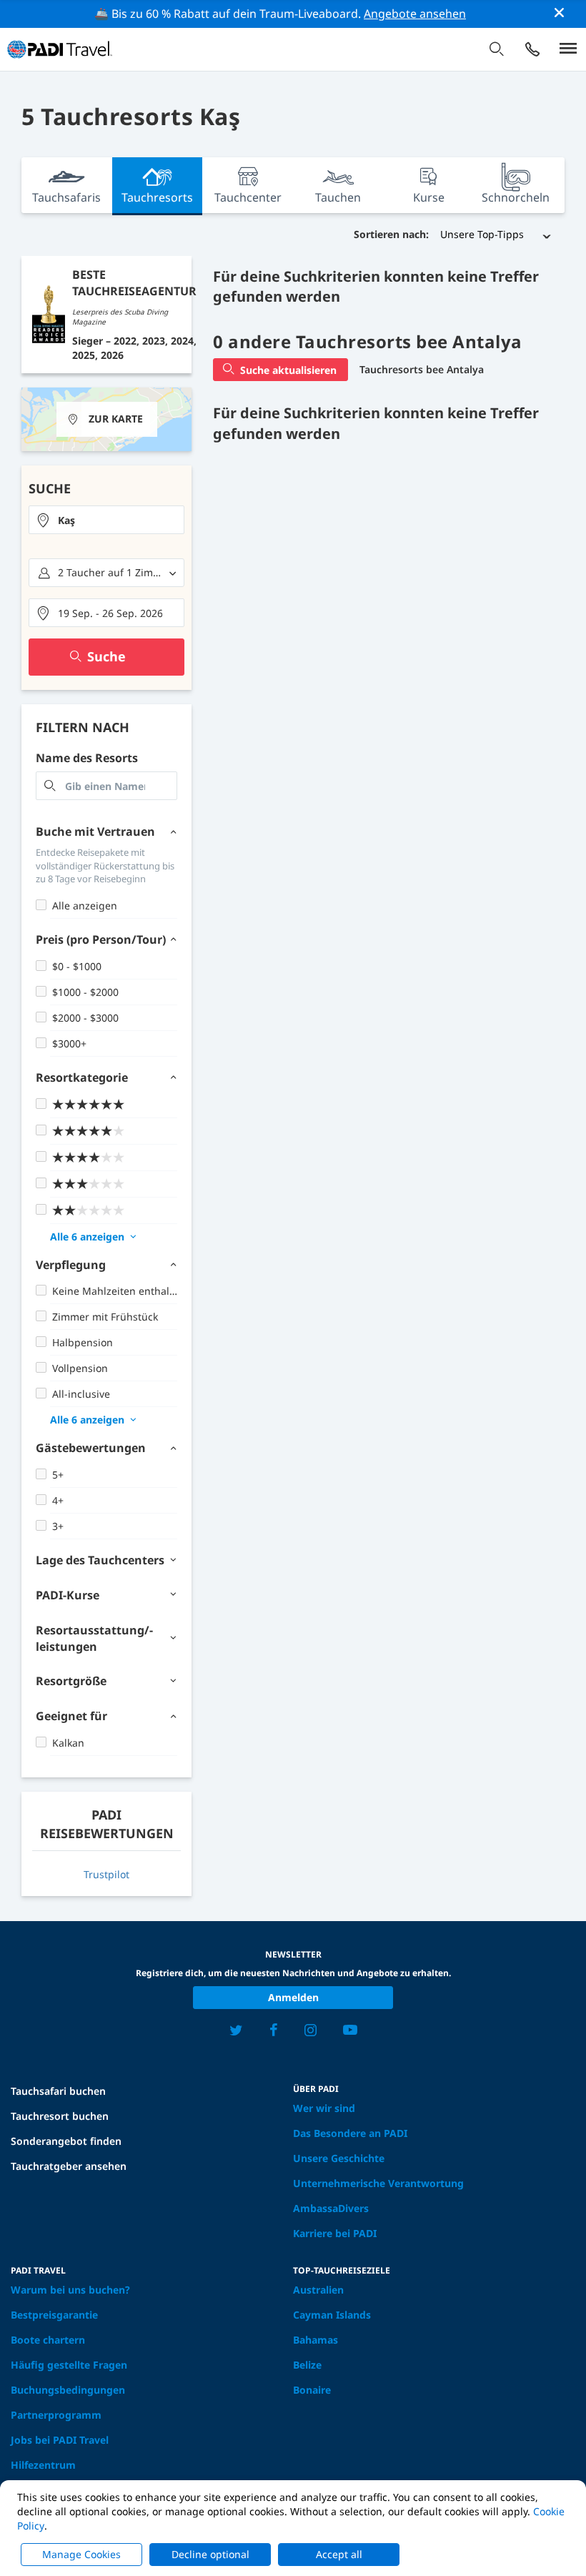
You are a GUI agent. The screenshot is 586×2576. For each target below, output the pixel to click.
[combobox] (106, 520)
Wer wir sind (324, 2108)
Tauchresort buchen (60, 2116)
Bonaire (312, 2390)
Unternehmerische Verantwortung (378, 2183)
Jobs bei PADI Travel (60, 2440)
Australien (318, 2290)
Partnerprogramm (56, 2415)
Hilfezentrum (43, 2465)
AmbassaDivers (331, 2208)
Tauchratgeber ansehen (69, 2166)
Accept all (339, 2554)
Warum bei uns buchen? (70, 2290)
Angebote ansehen (415, 14)
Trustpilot (106, 1874)
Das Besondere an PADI (350, 2133)
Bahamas (316, 2340)
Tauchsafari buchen (58, 2091)
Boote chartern (48, 2340)
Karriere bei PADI (335, 2233)
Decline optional (210, 2554)
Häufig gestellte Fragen (69, 2365)
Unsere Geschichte (339, 2158)
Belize (307, 2365)
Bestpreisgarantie (54, 2315)
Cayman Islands (332, 2315)
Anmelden (293, 1997)
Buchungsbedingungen (68, 2390)
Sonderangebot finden (66, 2141)
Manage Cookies (81, 2554)
